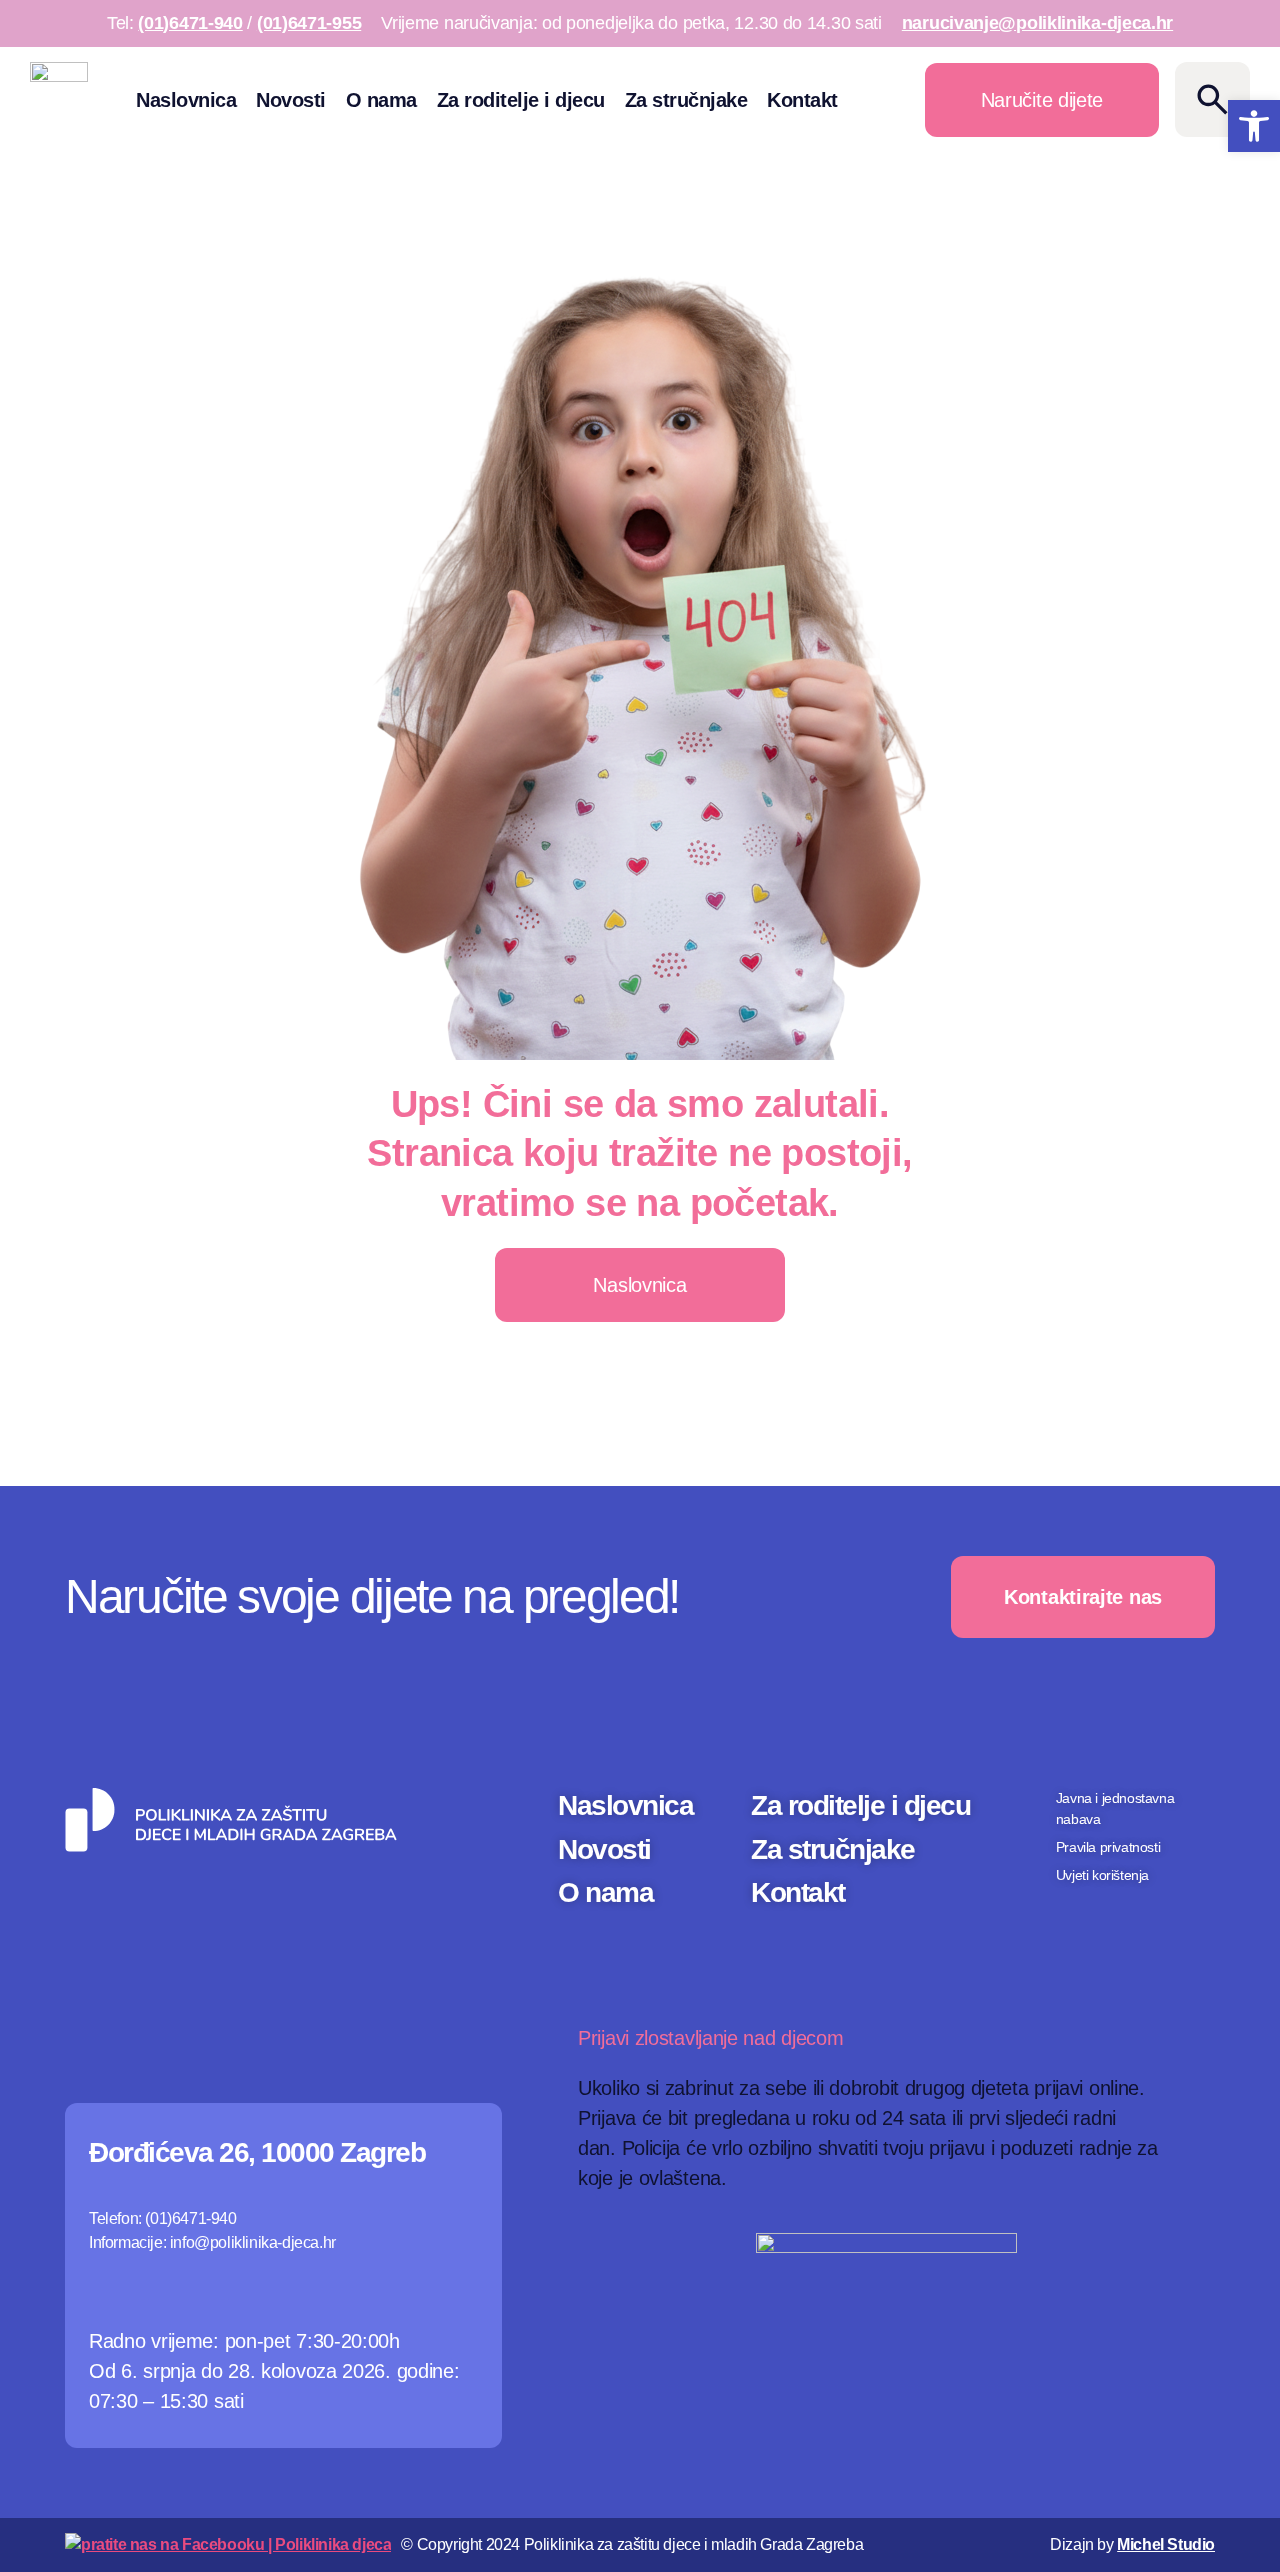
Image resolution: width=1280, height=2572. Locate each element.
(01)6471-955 (309, 23)
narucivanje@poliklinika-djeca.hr (1037, 23)
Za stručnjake (686, 100)
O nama (381, 100)
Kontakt (802, 100)
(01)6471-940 (190, 23)
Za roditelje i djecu (521, 100)
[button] (1254, 126)
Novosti (291, 100)
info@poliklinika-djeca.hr (253, 2242)
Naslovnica (186, 100)
